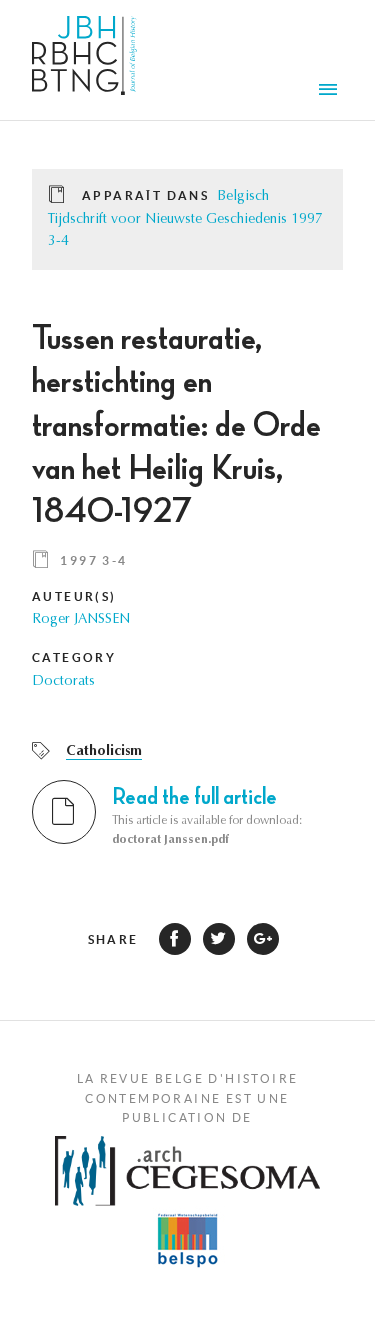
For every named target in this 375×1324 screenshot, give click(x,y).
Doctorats (63, 682)
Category (74, 657)
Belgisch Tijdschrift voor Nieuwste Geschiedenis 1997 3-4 (185, 219)
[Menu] (331, 92)
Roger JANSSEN (81, 620)
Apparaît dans (145, 195)
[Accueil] (84, 60)
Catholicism (104, 752)
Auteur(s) (74, 596)
